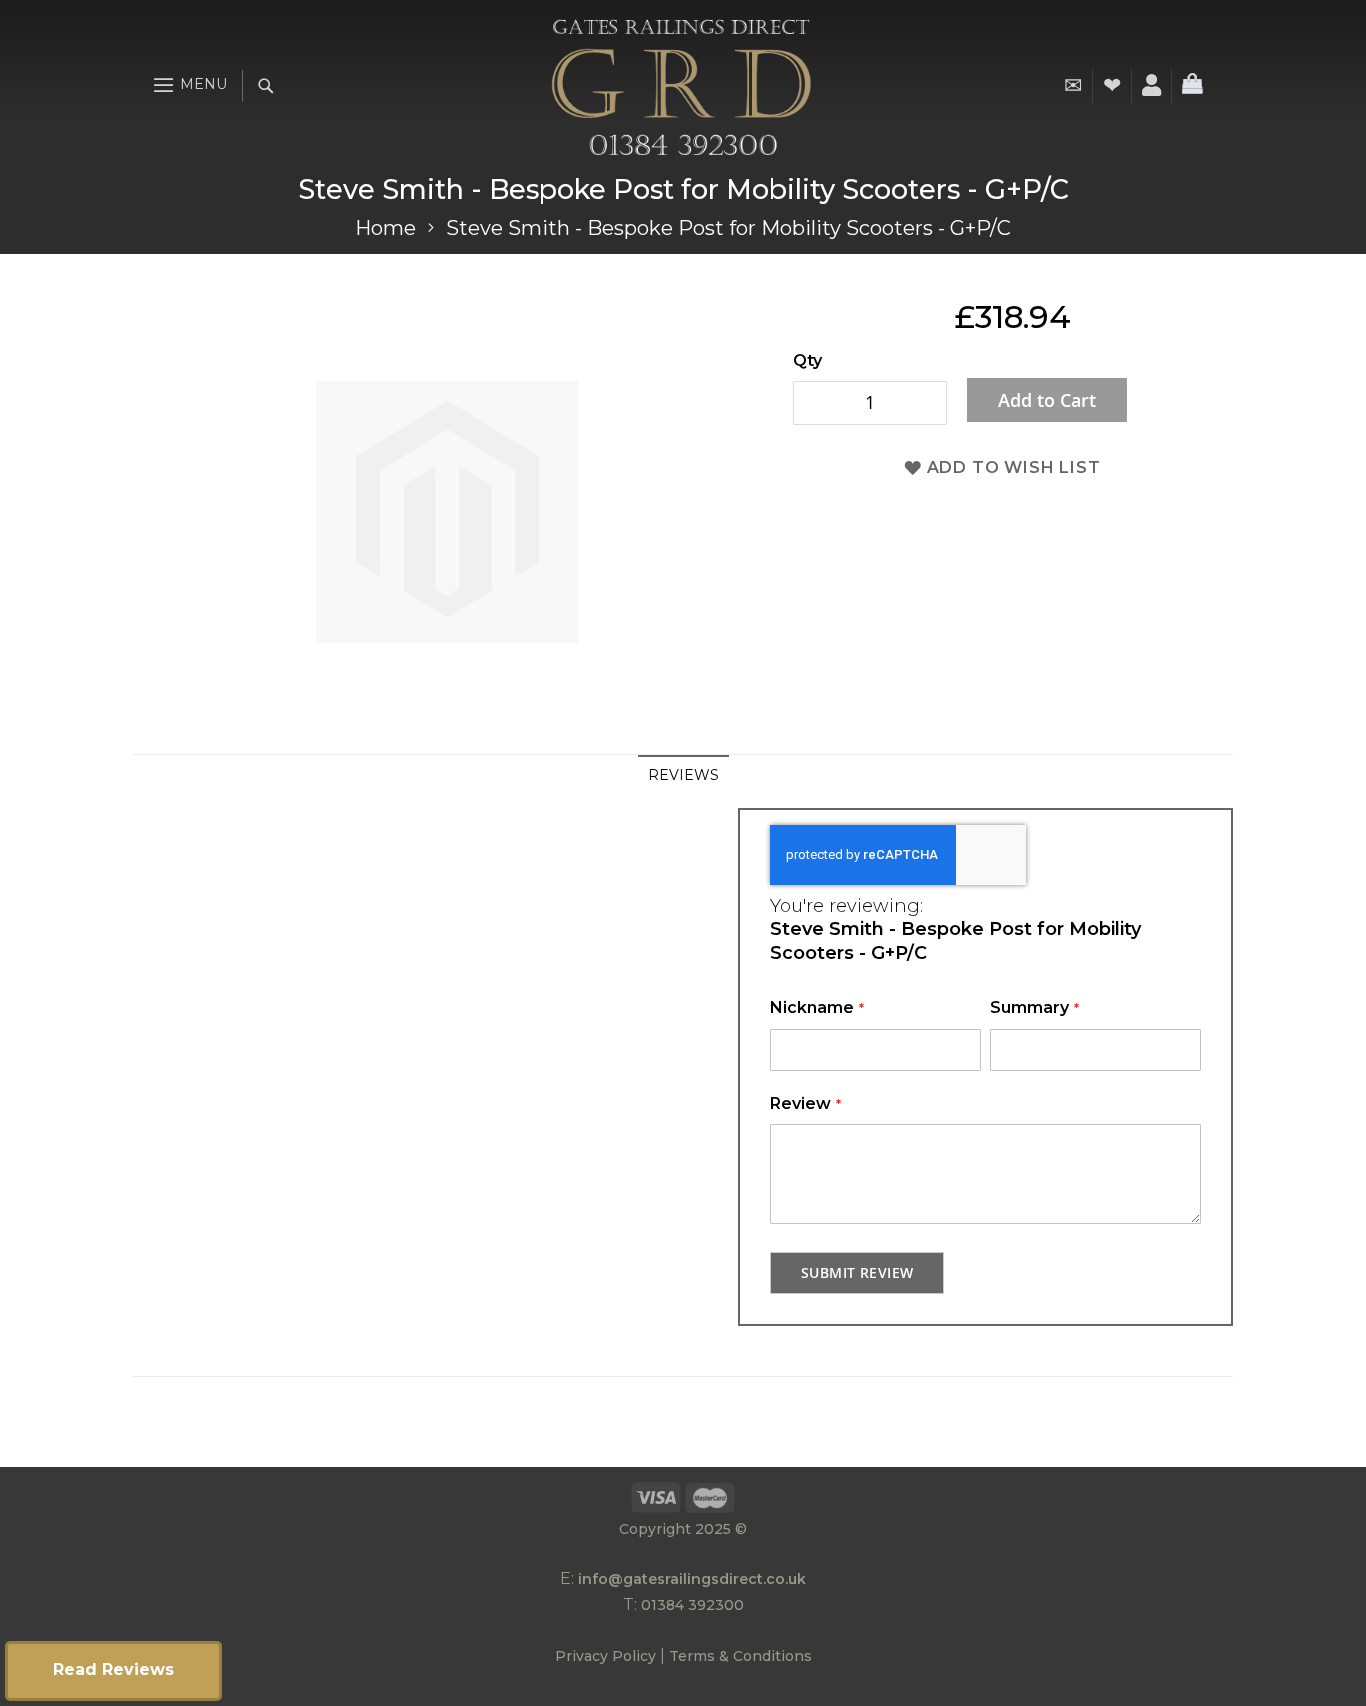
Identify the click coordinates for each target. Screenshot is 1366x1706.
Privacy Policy (605, 1656)
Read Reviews (113, 1669)
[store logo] (681, 86)
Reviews (683, 775)
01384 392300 (692, 1605)
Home (385, 228)
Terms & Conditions (740, 1656)
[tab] (683, 775)
